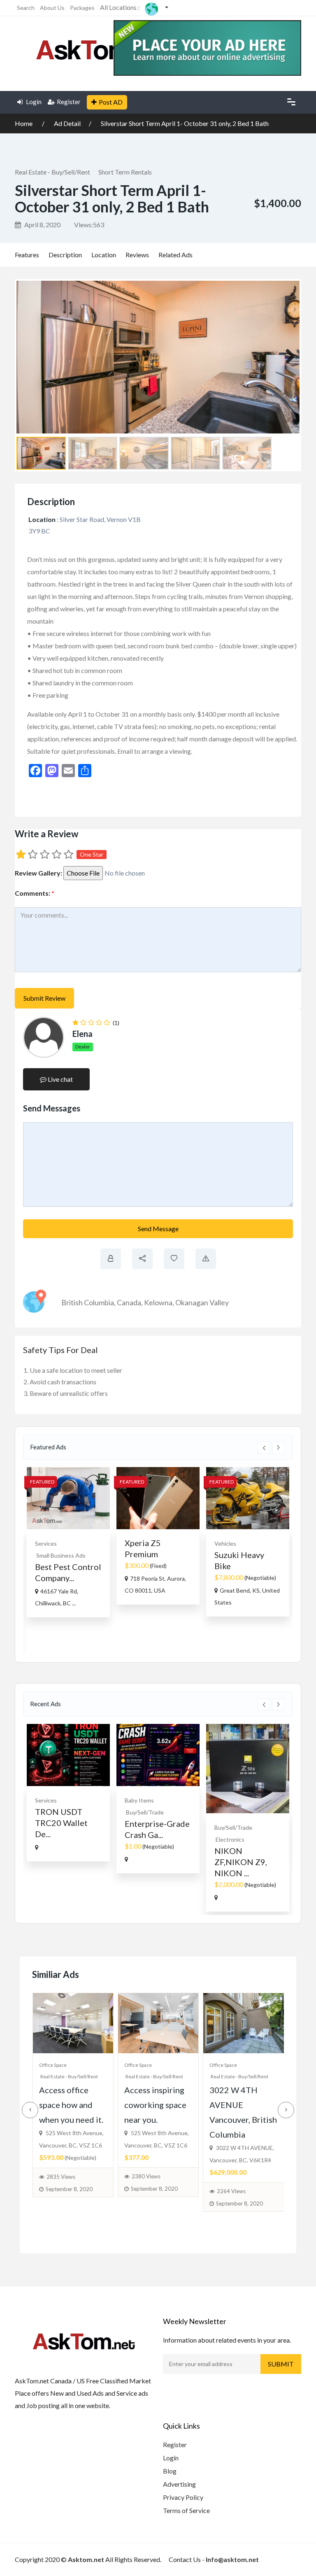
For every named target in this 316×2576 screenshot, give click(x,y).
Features (27, 255)
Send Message (158, 1229)
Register (69, 102)
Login (33, 102)
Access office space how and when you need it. (71, 2105)
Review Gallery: (38, 873)
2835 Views (61, 2177)
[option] (68, 1542)
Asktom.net (86, 2559)
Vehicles (225, 1543)
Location (104, 255)
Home (24, 123)
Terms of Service (186, 2510)
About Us (52, 8)
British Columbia (88, 1302)
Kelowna (158, 1302)
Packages (82, 8)
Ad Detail (67, 123)
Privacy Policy (183, 2497)
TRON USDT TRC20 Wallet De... (61, 1823)
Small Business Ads (61, 1555)
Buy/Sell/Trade (145, 1812)
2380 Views (146, 2176)
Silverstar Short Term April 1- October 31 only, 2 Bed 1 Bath (185, 123)
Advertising (179, 2484)
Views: (89, 225)
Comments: (35, 893)
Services (46, 1543)
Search (26, 8)
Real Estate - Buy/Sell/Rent (52, 172)
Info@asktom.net (232, 2559)
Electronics (230, 1839)
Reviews (137, 255)
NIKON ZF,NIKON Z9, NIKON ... (241, 1862)
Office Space (53, 2065)
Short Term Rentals (125, 172)
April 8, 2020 (42, 225)
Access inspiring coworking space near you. (155, 2105)
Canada (129, 1302)
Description (65, 255)
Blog (170, 2471)
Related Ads (175, 255)
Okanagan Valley (202, 1302)
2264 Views (231, 2191)
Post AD (111, 102)
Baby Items (139, 1800)
